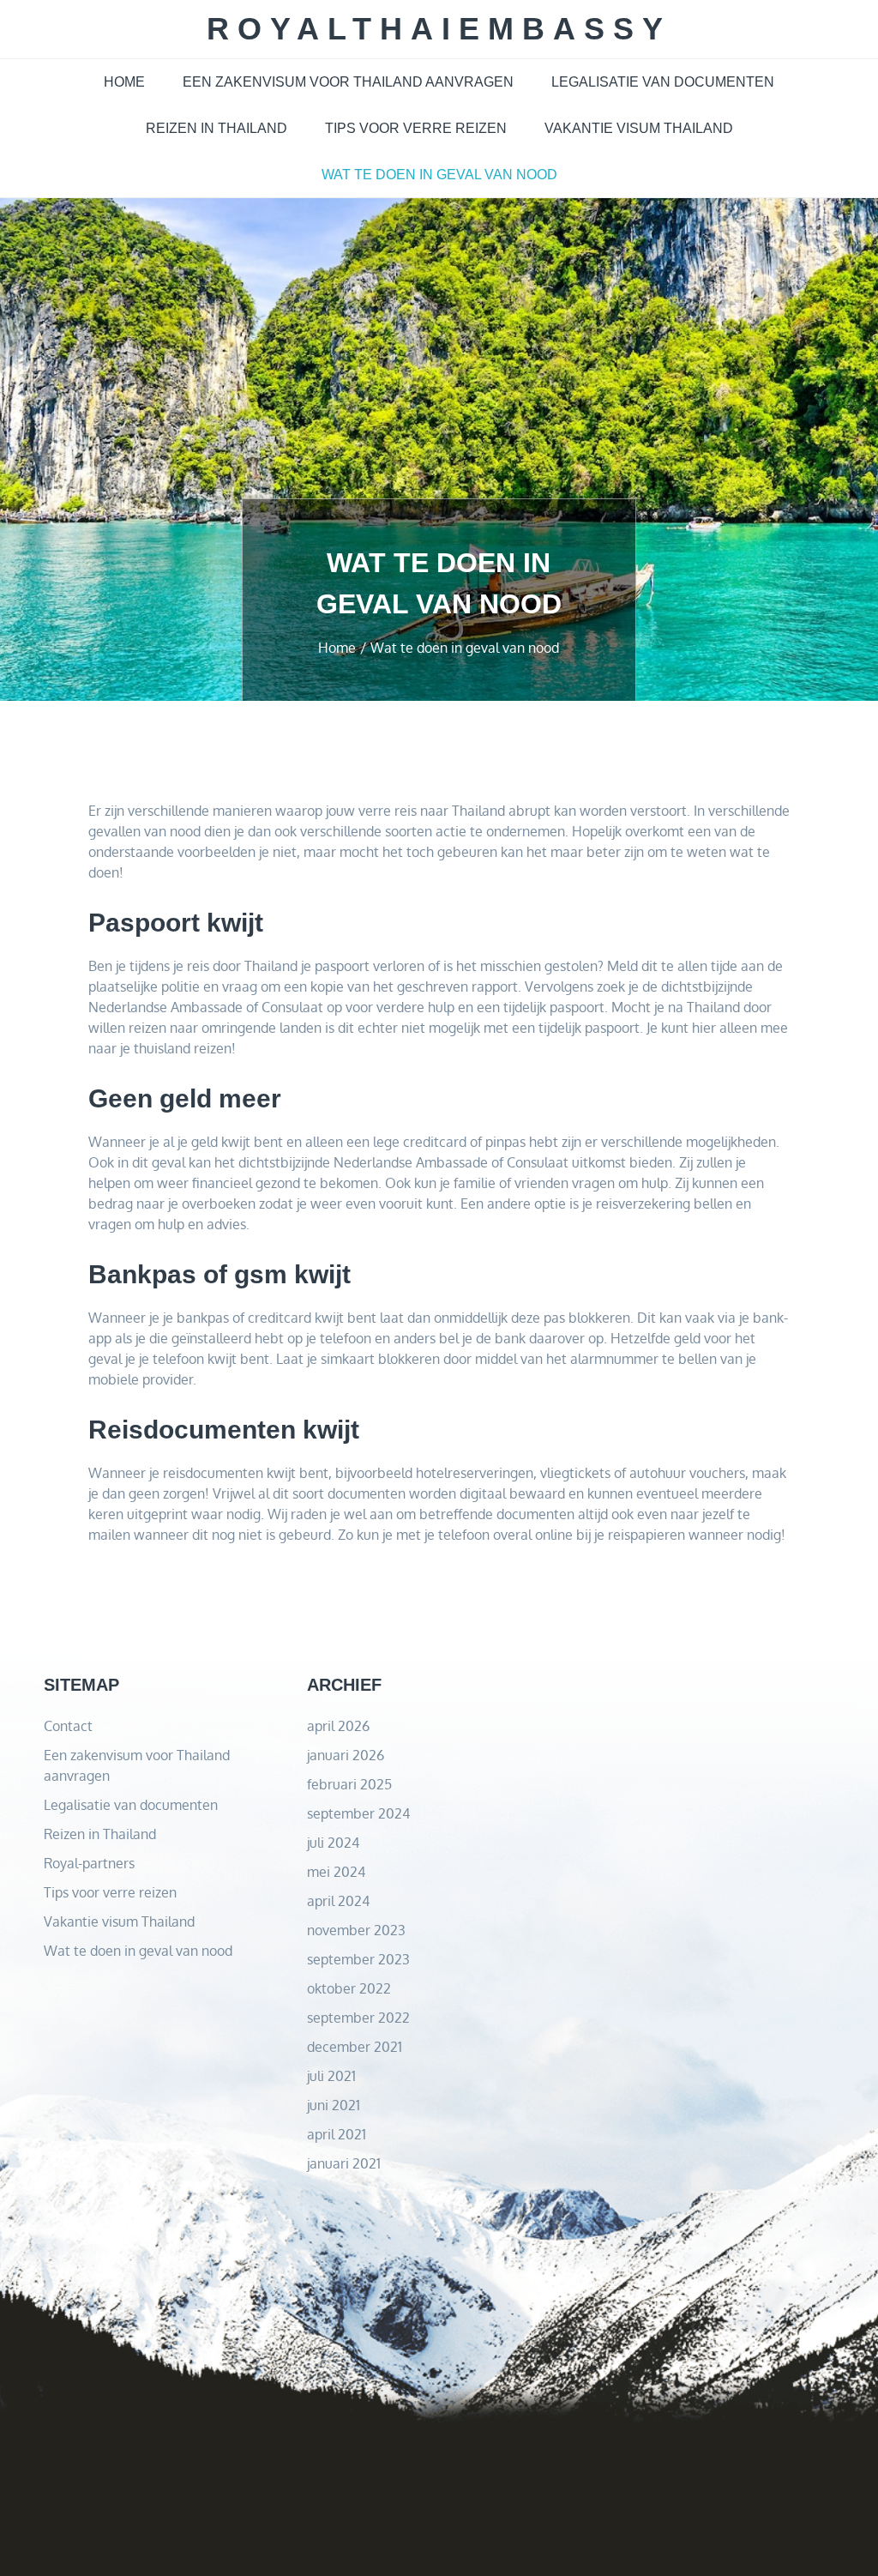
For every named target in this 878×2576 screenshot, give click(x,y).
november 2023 (356, 1930)
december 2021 (355, 2047)
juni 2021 (334, 2105)
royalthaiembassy (439, 29)
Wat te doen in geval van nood (439, 175)
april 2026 (338, 1726)
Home (124, 82)
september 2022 (358, 2018)
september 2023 (358, 1959)
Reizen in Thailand (216, 128)
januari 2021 (344, 2163)
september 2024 (358, 1813)
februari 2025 (349, 1784)
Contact (68, 1726)
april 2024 (338, 1901)
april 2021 (337, 2134)
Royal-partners (89, 1863)
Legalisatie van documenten (663, 82)
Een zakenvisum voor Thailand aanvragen (348, 82)
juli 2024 (333, 1843)
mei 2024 (336, 1872)
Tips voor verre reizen (416, 128)
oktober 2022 (349, 1988)
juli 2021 (331, 2076)
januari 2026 (346, 1755)
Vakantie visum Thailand (639, 128)
